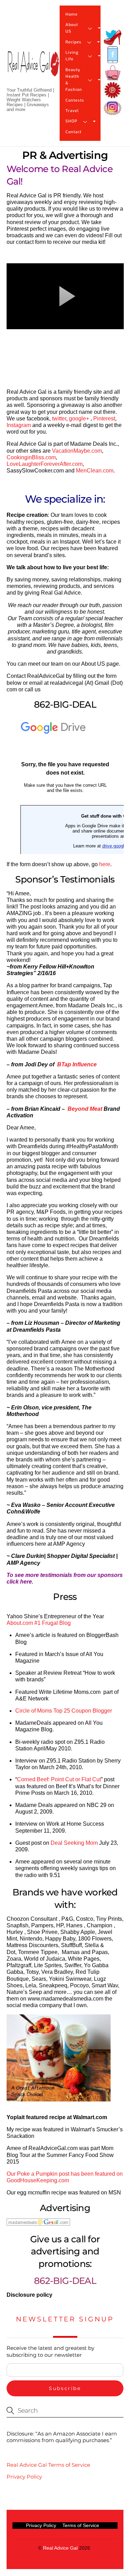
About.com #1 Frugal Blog (39, 1623)
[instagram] (113, 108)
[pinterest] (113, 90)
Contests (75, 100)
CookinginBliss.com (31, 457)
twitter (59, 419)
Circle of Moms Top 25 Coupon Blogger (64, 1711)
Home (72, 14)
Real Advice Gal (60, 2548)
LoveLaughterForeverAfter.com (45, 464)
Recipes (74, 42)
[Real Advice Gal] (33, 70)
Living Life (72, 56)
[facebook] (113, 55)
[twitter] (113, 37)
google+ (79, 419)
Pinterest (104, 419)
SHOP (71, 121)
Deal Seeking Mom (74, 1843)
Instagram (19, 425)
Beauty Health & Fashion (74, 80)
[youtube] (113, 73)
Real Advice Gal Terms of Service (48, 2465)
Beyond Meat (85, 1109)
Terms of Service (81, 2525)
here (105, 864)
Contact (74, 132)
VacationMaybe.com (77, 451)
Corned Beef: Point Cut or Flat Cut (59, 1779)
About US (72, 28)
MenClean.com (95, 471)
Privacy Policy (24, 2477)
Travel (72, 111)
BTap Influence (77, 1064)
